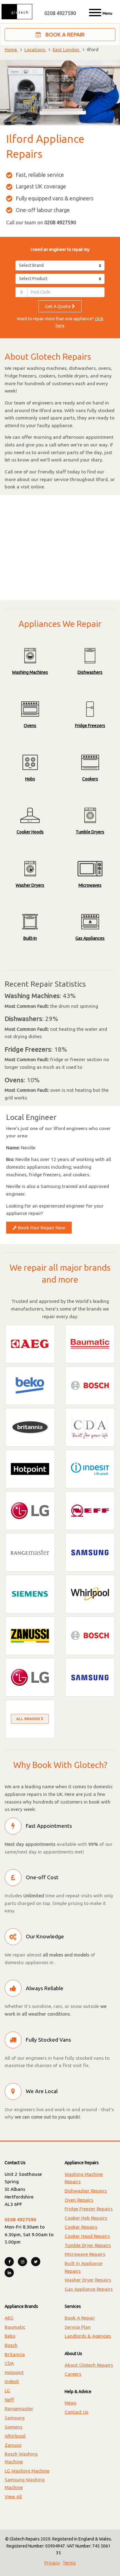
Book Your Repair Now (41, 1228)
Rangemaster (19, 2409)
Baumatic (15, 2327)
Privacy (52, 2563)
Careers (73, 2374)
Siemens (14, 2427)
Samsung (15, 2418)
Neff (9, 2400)
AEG (9, 2318)
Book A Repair (64, 34)
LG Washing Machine (27, 2471)
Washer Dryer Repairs (88, 2280)
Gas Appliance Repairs (89, 2289)
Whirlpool (15, 2436)
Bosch (11, 2345)
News (70, 2403)
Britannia (15, 2354)
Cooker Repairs (81, 2227)
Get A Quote (58, 306)
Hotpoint (14, 2372)
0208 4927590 (60, 13)
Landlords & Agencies (88, 2336)
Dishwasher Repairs (86, 2191)
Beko (10, 2336)
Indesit (12, 2381)
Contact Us (76, 2412)
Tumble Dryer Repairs (88, 2245)
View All (13, 2496)
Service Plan (78, 2327)
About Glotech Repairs (89, 2365)
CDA (9, 2363)
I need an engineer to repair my (60, 249)
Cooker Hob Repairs (86, 2218)
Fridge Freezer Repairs (89, 2209)
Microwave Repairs (85, 2254)
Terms (69, 2563)
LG (7, 2390)
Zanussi (13, 2445)
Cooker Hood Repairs (87, 2236)
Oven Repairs (79, 2200)
